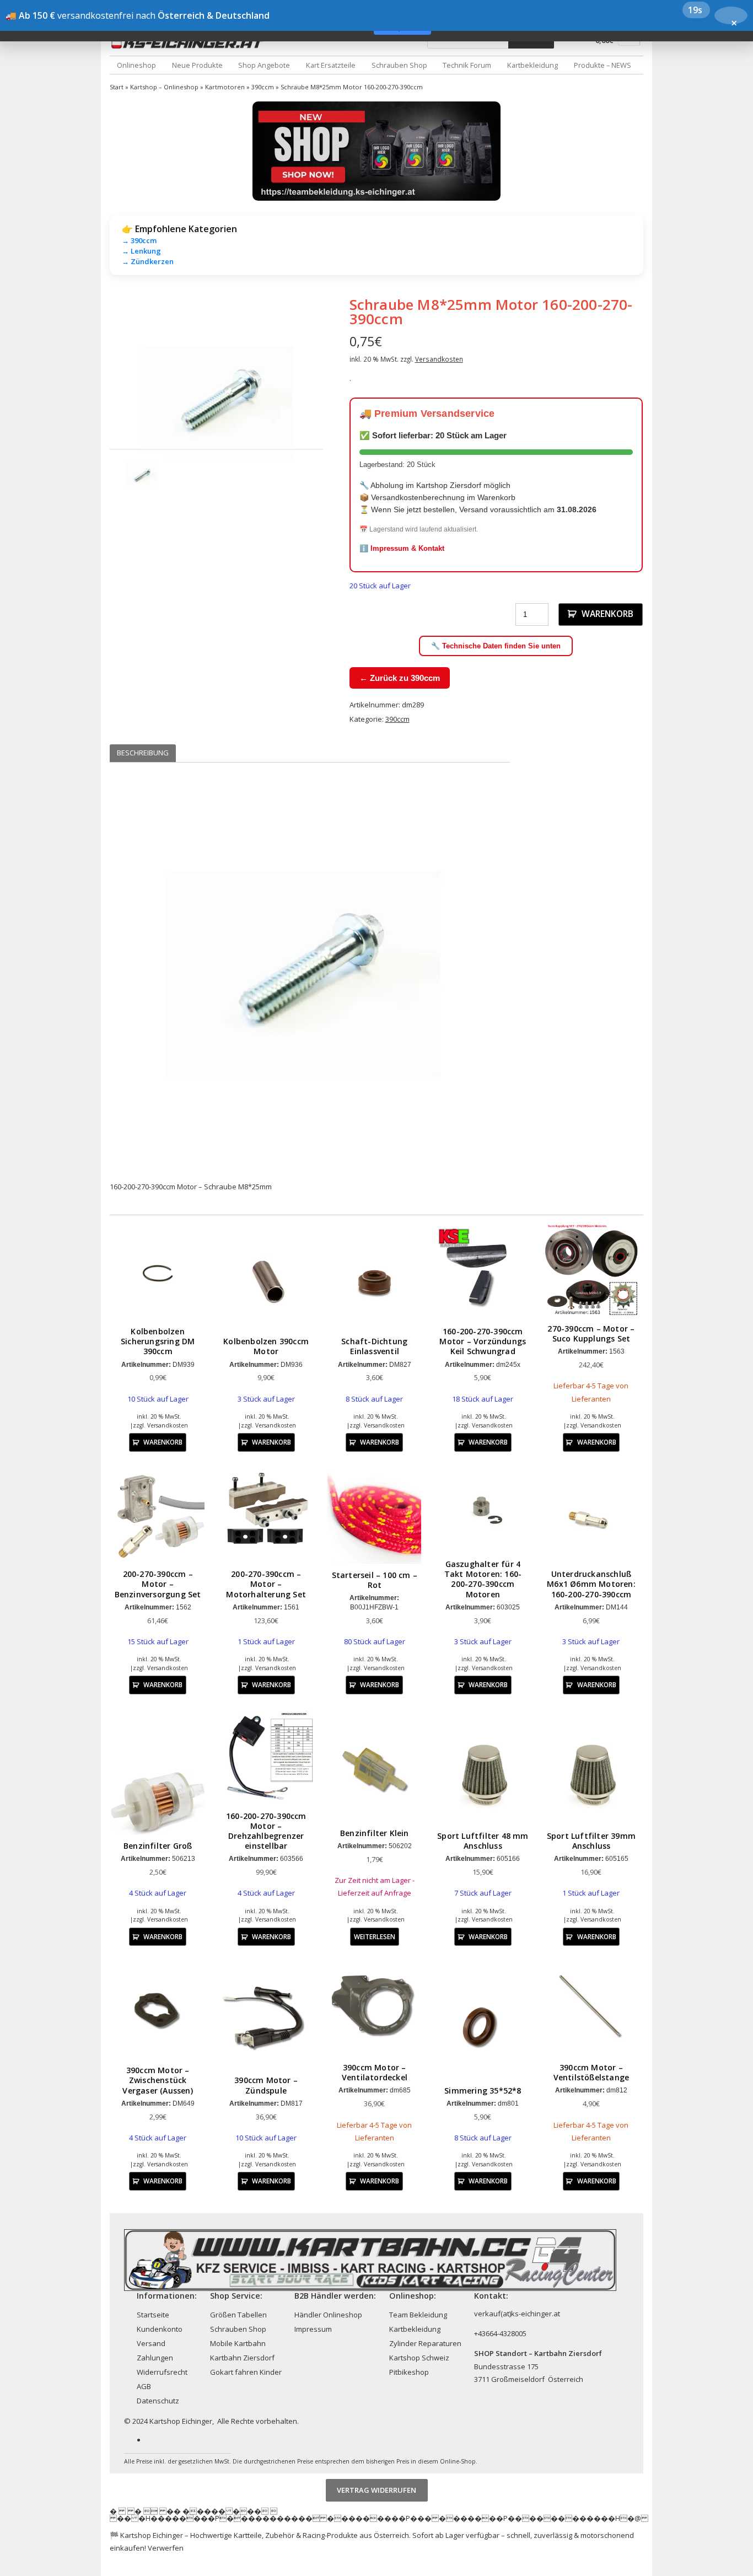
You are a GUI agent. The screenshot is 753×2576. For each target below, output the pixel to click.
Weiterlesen (375, 1936)
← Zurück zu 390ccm (400, 678)
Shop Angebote (264, 65)
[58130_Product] (216, 403)
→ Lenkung (141, 251)
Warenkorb (607, 614)
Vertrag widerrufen (376, 2490)
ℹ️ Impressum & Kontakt (402, 548)
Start (117, 87)
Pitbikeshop (409, 2372)
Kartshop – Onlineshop (164, 87)
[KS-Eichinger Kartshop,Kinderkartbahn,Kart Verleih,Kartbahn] (190, 43)
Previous (93, 402)
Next (340, 402)
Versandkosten (439, 359)
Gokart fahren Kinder (246, 2372)
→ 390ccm (139, 240)
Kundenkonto (160, 2329)
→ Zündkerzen (148, 261)
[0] (629, 42)
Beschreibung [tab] (143, 753)
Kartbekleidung (533, 65)
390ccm (263, 87)
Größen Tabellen (238, 2315)
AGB (144, 2386)
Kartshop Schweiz (419, 2358)
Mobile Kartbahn (238, 2343)
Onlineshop (136, 65)
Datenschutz (158, 2401)
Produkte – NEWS (603, 65)
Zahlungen (155, 2358)
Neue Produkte (197, 65)
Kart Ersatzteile (331, 65)
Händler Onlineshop (328, 2315)
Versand (151, 2343)
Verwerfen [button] (166, 2548)
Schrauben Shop (399, 65)
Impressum (313, 2329)
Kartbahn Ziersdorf (242, 2358)
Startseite (153, 2315)
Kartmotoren (225, 87)
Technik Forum (467, 65)
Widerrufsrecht (162, 2372)
